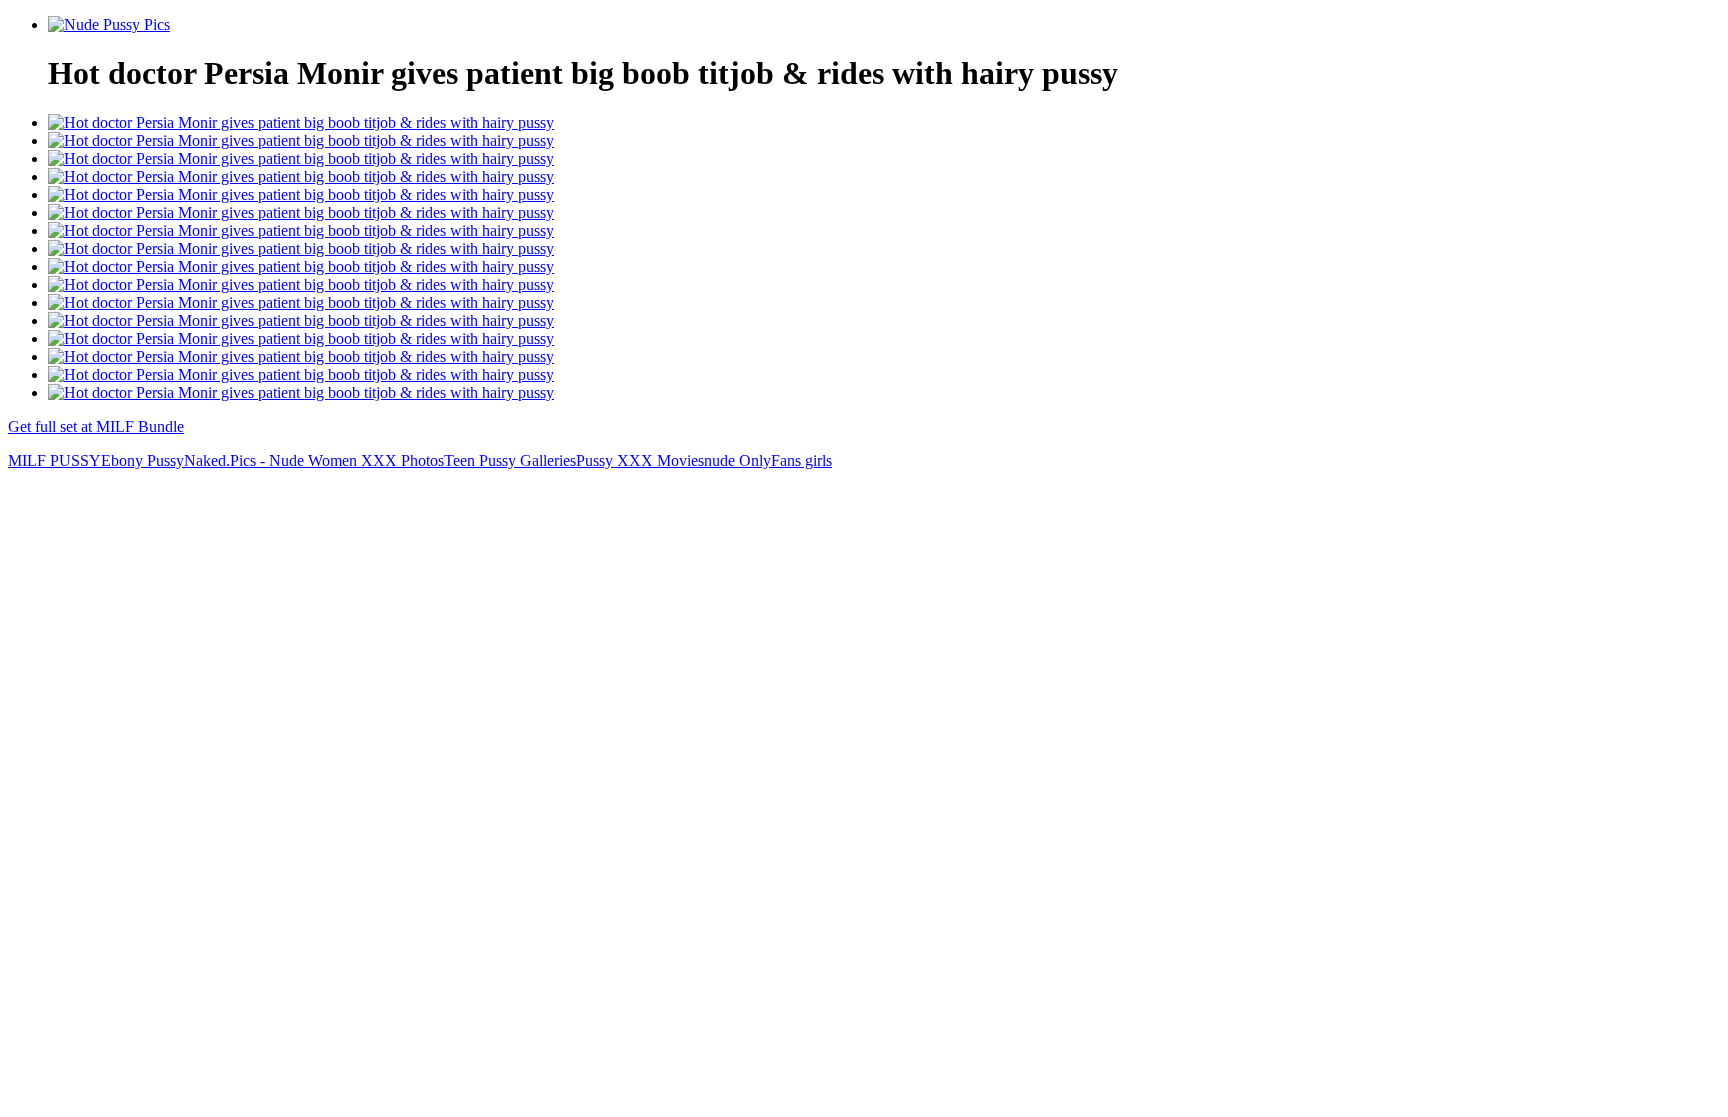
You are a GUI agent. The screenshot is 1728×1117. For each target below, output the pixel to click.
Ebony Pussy (142, 460)
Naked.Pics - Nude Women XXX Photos (314, 460)
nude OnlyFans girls (768, 460)
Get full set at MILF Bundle (96, 426)
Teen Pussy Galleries (510, 460)
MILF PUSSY (54, 460)
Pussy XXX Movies (640, 460)
